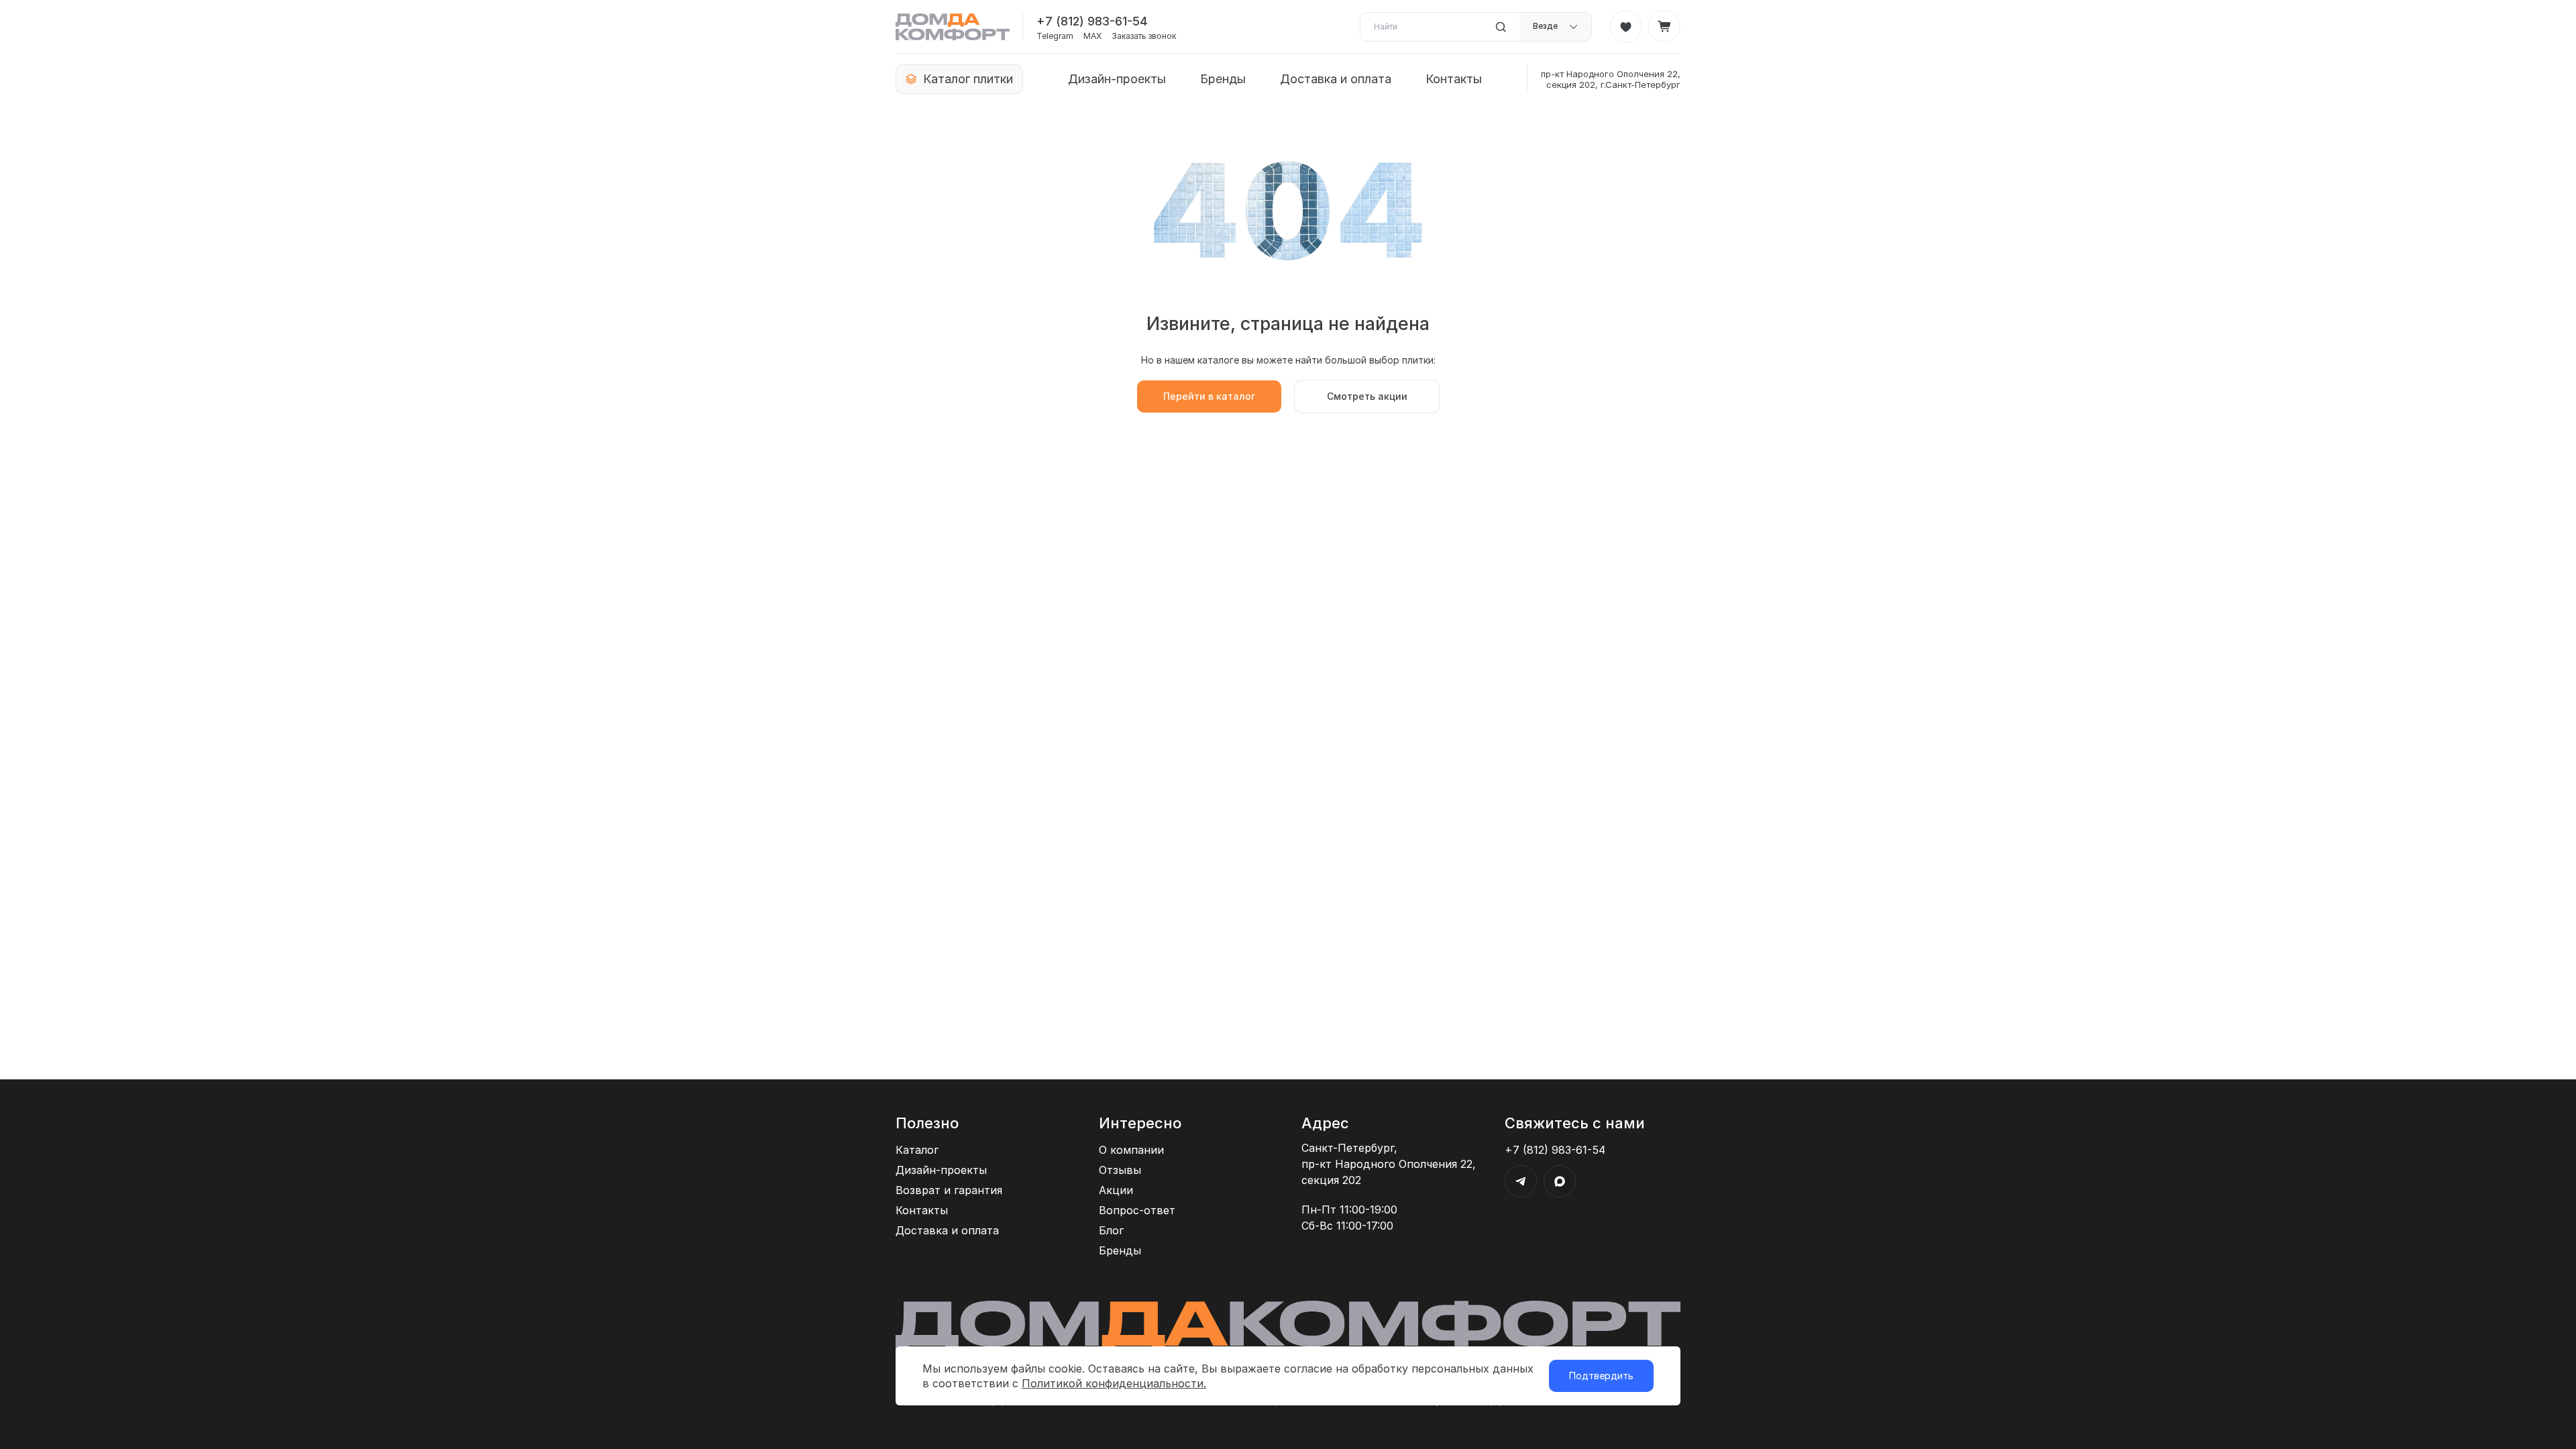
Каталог (917, 1150)
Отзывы (1120, 1170)
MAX (1092, 36)
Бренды (1223, 79)
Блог (1111, 1230)
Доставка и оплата (1336, 79)
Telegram (1055, 36)
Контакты (1454, 79)
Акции (1116, 1190)
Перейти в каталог (1209, 396)
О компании (1131, 1150)
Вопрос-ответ (1137, 1210)
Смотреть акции (1367, 396)
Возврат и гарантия (949, 1190)
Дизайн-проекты (1117, 79)
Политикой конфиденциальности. (1114, 1383)
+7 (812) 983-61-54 (1092, 21)
